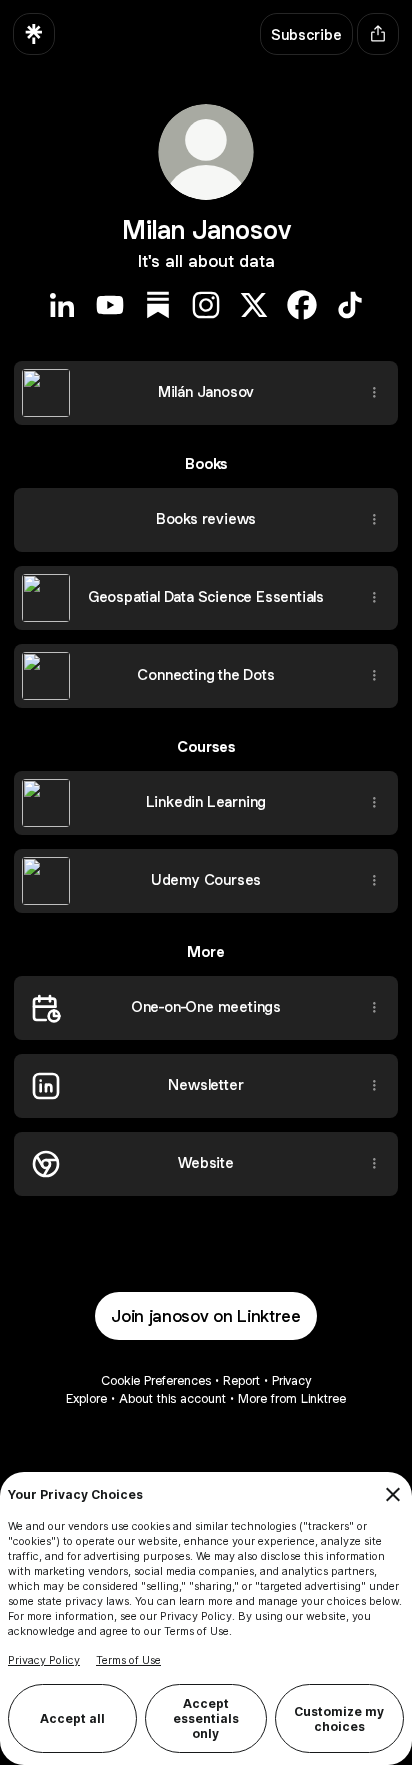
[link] (62, 305)
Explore (86, 1398)
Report (241, 1380)
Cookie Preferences (156, 1380)
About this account (172, 1398)
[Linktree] (34, 34)
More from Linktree (292, 1398)
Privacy (291, 1380)
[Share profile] (378, 34)
